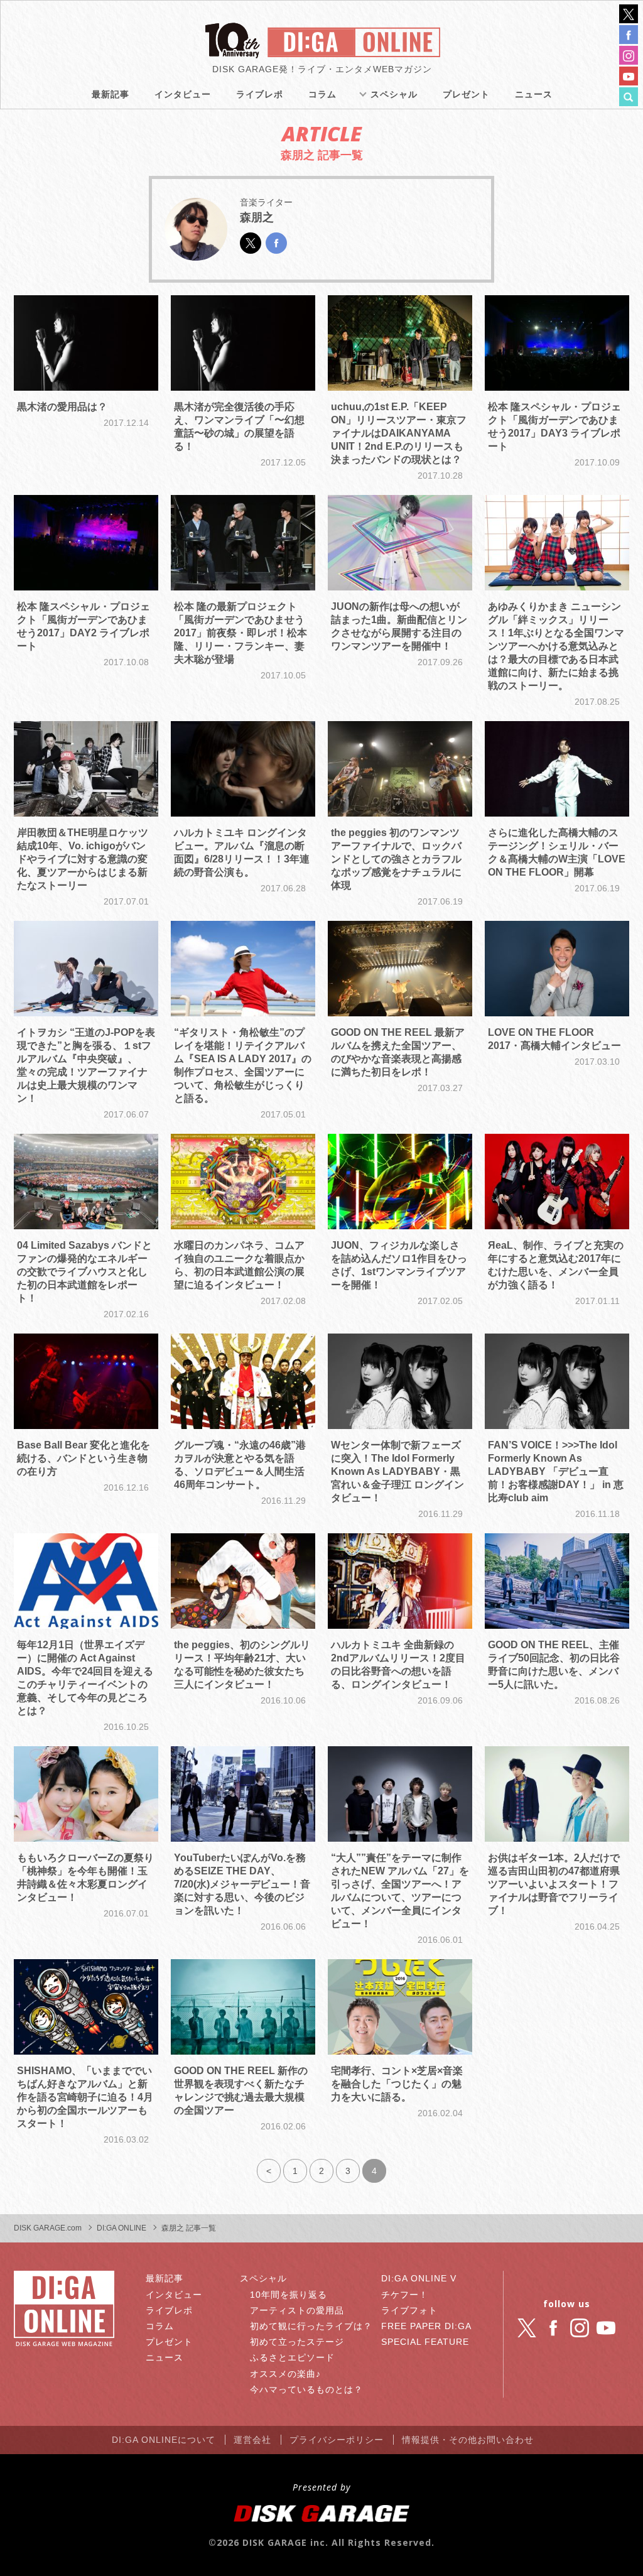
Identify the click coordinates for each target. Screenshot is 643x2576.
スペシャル (394, 94)
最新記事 (111, 94)
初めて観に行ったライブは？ (311, 2326)
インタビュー (183, 94)
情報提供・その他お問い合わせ (468, 2440)
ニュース (534, 94)
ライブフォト (409, 2310)
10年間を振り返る (289, 2295)
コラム (322, 94)
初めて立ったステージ (297, 2342)
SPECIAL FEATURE (425, 2342)
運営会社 (252, 2440)
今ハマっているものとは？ (306, 2389)
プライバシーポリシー (337, 2440)
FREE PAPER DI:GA (426, 2326)
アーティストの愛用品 (297, 2310)
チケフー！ (405, 2295)
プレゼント (466, 94)
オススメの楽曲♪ (285, 2374)
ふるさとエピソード (292, 2357)
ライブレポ (260, 94)
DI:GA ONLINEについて (164, 2440)
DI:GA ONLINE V (419, 2278)
